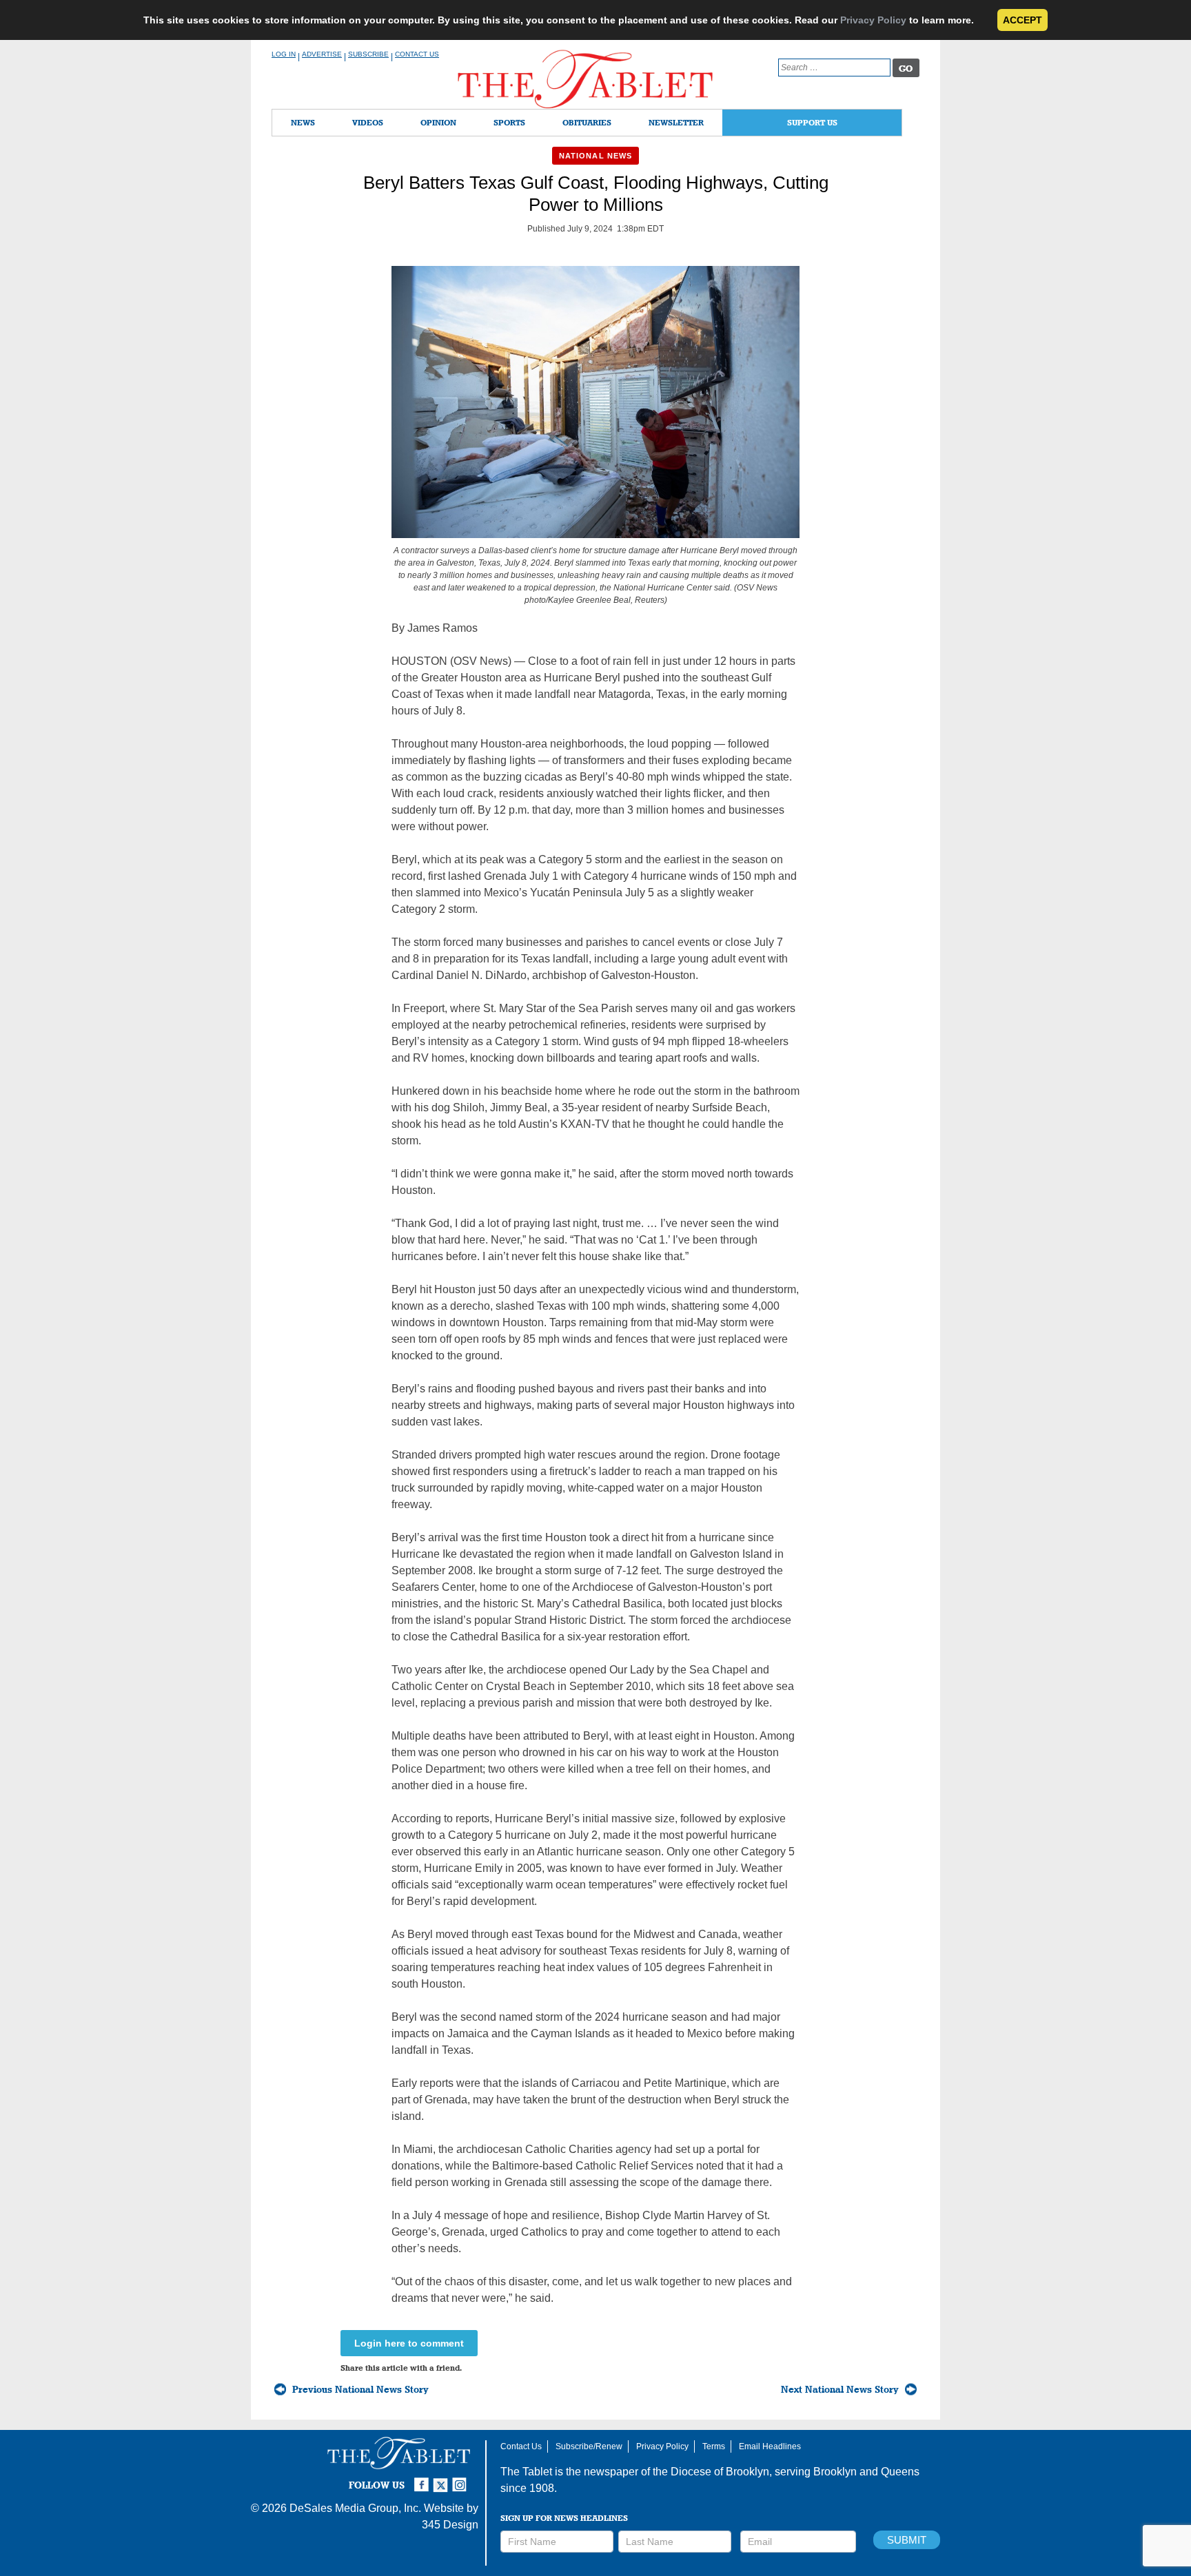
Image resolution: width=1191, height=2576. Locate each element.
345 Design (450, 2525)
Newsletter (676, 122)
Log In (284, 54)
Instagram (462, 2479)
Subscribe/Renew (589, 2446)
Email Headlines (770, 2446)
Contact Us (417, 54)
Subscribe (368, 54)
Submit (907, 2540)
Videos (368, 122)
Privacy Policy (873, 20)
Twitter (442, 2479)
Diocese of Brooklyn (720, 2472)
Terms (714, 2446)
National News (595, 156)
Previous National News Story (360, 2389)
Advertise (322, 54)
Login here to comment (409, 2343)
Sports (509, 122)
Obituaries (587, 122)
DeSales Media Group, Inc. (355, 2508)
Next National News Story (840, 2389)
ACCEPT (1022, 20)
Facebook (423, 2479)
